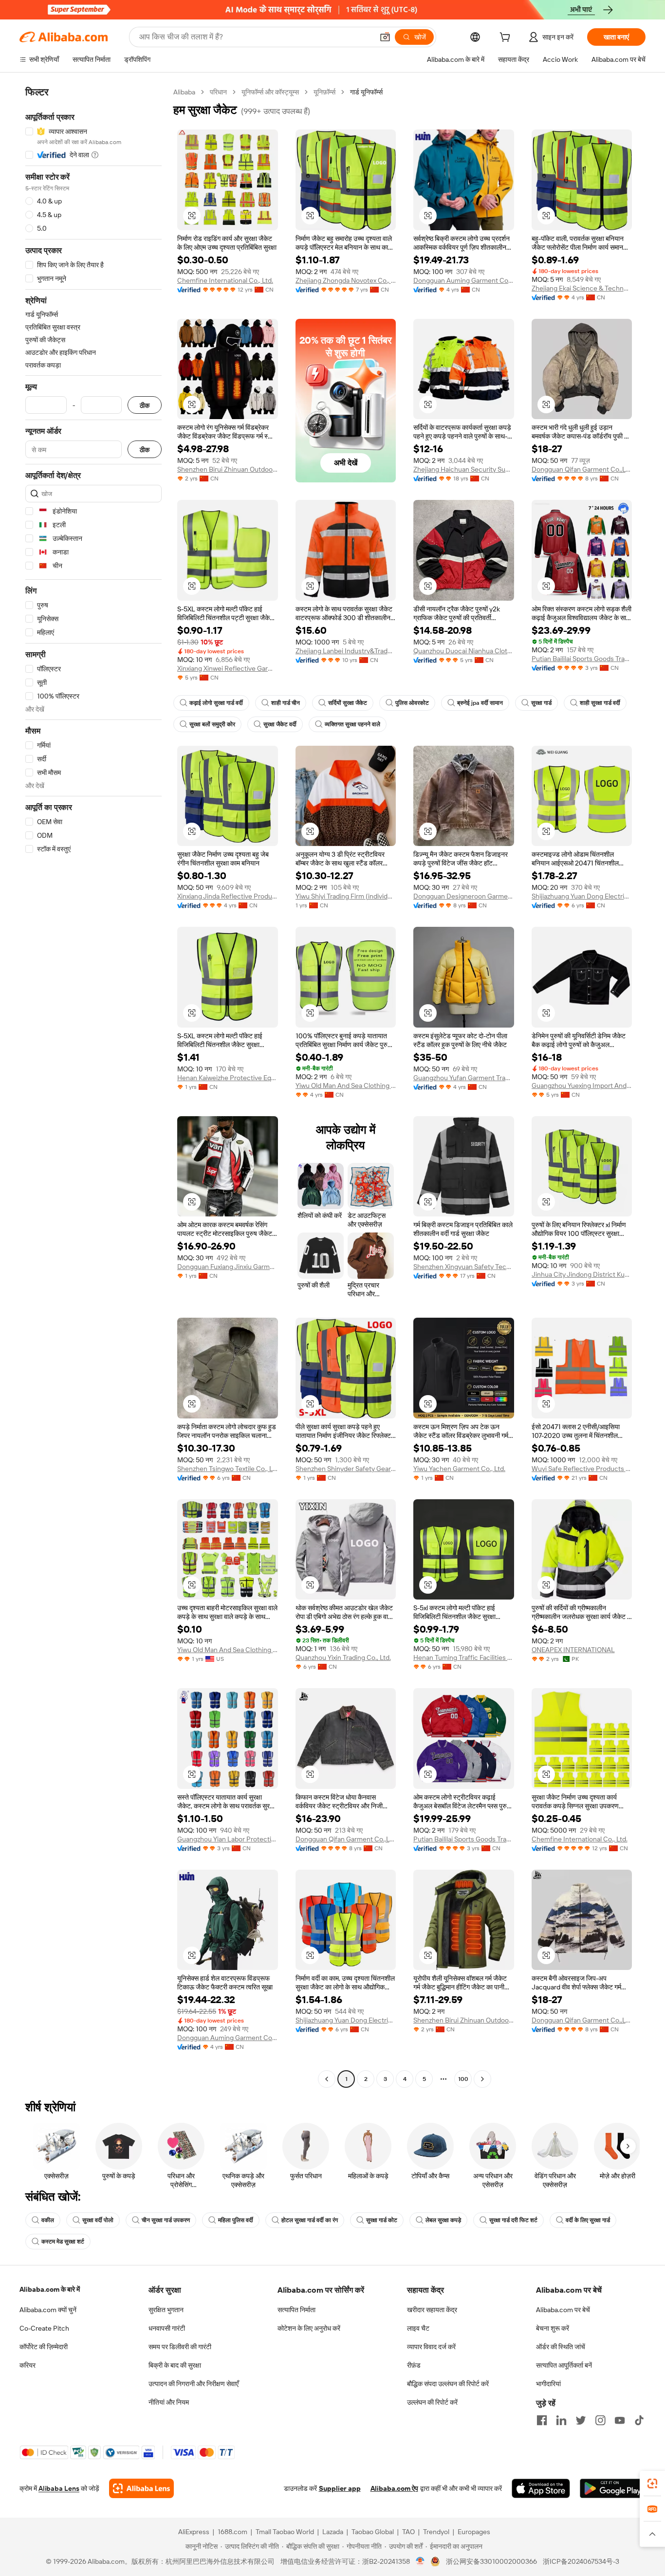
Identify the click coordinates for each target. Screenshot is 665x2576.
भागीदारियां (548, 2384)
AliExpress (194, 2532)
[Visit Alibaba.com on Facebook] (542, 2420)
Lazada (333, 2532)
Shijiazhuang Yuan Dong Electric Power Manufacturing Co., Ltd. (582, 896)
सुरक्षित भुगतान (166, 2310)
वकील (48, 2220)
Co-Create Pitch (44, 2328)
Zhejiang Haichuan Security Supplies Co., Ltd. (464, 469)
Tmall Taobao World (285, 2532)
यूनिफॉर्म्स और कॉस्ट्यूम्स (270, 92)
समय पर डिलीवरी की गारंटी (180, 2347)
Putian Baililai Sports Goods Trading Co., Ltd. (582, 659)
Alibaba (184, 92)
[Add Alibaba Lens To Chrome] (141, 2488)
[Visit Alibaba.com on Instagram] (600, 2420)
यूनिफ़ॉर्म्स (324, 92)
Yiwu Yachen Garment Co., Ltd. (459, 1469)
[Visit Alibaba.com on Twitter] (581, 2420)
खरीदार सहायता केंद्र (432, 2310)
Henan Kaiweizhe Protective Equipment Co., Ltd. (228, 1078)
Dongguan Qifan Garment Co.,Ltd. (582, 469)
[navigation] (93, 1087)
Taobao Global (373, 2532)
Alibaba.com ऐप (394, 2488)
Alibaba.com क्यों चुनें (48, 2310)
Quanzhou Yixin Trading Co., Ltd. (343, 1657)
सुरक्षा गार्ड (541, 703)
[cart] (507, 38)
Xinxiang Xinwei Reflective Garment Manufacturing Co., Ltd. (228, 668)
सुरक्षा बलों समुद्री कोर (212, 724)
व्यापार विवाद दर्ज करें (431, 2347)
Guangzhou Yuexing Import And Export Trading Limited (582, 1086)
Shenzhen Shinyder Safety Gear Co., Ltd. (346, 1469)
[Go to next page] (482, 2079)
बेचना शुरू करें (553, 2328)
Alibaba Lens (59, 2488)
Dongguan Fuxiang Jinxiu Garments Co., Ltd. (228, 1267)
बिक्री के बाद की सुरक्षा (175, 2365)
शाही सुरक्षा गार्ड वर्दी (600, 703)
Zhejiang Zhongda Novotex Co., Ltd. (346, 280)
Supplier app (340, 2488)
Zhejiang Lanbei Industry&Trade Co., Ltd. (346, 651)
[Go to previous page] (327, 2079)
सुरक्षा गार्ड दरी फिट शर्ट (513, 2220)
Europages (474, 2532)
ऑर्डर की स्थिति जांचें (561, 2347)
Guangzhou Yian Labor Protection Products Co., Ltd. (228, 1839)
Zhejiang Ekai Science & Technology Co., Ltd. (582, 288)
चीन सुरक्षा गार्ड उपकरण (166, 2220)
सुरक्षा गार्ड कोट (382, 2220)
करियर (28, 2365)
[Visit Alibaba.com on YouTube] (620, 2420)
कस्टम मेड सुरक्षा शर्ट (63, 2242)
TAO (408, 2532)
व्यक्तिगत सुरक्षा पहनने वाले (352, 724)
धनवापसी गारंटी (167, 2328)
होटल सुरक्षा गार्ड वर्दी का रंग (310, 2220)
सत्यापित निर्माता (296, 2310)
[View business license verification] (420, 2561)
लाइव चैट (418, 2328)
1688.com (232, 2532)
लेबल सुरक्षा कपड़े (443, 2220)
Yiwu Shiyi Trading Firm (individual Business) (346, 896)
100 (463, 2079)
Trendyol (436, 2532)
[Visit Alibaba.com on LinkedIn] (561, 2420)
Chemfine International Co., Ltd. (225, 280)
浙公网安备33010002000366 (491, 2561)
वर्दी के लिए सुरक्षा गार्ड (588, 2220)
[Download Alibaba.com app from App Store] (541, 2488)
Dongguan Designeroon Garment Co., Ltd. (464, 896)
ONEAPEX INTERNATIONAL (573, 1650)
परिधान (218, 92)
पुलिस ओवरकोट (412, 703)
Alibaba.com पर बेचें (563, 2310)
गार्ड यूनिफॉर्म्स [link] (366, 92)
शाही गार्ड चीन (286, 703)
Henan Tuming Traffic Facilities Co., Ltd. (464, 1657)
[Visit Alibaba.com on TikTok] (639, 2420)
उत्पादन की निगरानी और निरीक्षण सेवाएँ (194, 2384)
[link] (652, 2484)
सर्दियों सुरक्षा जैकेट (348, 703)
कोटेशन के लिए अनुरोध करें (309, 2328)
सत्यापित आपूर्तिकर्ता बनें (564, 2365)
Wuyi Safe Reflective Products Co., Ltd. (582, 1469)
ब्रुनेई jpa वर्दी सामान (480, 703)
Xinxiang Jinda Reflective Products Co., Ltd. (228, 896)
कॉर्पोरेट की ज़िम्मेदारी (44, 2347)
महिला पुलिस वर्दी (236, 2220)
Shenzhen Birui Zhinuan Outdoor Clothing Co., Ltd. (228, 469)
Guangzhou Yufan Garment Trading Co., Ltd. (464, 1078)
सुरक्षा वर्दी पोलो (98, 2220)
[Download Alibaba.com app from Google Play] (613, 2488)
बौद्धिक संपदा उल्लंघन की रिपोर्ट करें (448, 2384)
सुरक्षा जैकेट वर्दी (280, 724)
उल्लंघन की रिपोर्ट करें (432, 2402)
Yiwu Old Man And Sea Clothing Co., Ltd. (346, 1086)
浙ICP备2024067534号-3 (581, 2561)
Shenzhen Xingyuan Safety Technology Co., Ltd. (464, 1267)
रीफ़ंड (414, 2365)
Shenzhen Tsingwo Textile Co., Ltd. (228, 1469)
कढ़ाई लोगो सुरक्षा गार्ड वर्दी (216, 703)
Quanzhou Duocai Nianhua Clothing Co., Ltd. (464, 651)
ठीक (145, 405)
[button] (385, 37)
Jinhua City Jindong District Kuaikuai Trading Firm (582, 1274)
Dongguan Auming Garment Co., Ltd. (464, 280)
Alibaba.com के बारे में (50, 2289)
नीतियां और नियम (169, 2402)
